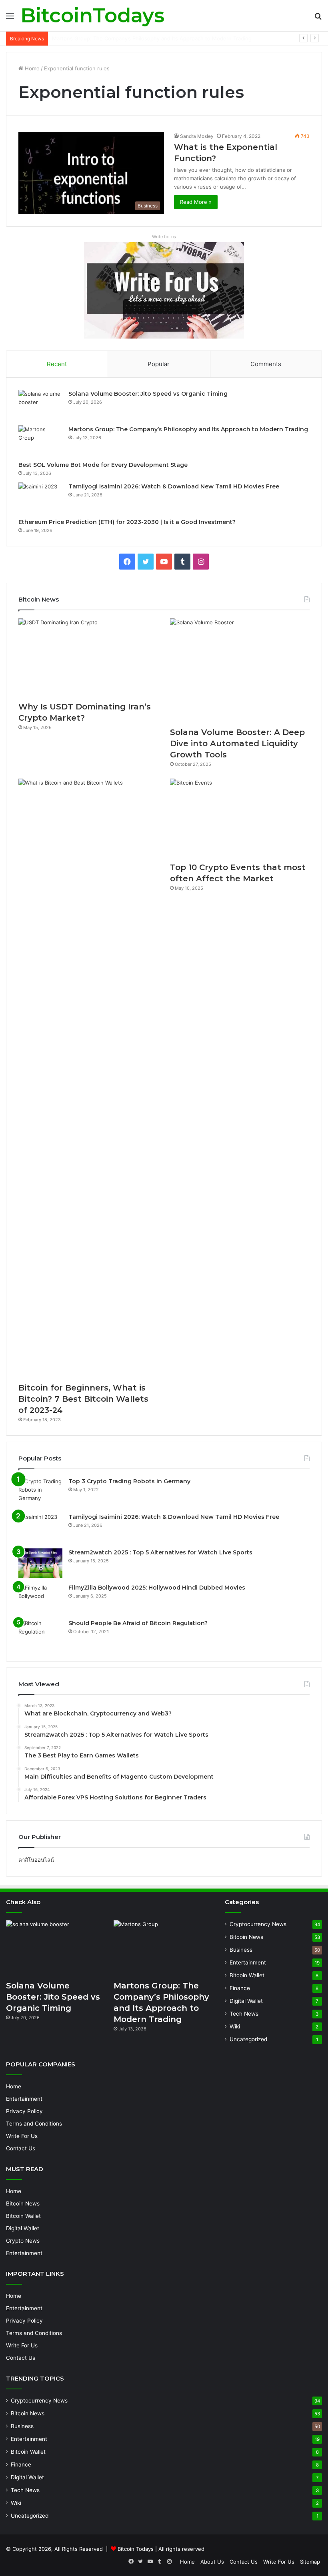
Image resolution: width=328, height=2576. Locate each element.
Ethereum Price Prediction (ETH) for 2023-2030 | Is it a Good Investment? (127, 522)
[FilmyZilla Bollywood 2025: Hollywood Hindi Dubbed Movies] (40, 1599)
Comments (266, 364)
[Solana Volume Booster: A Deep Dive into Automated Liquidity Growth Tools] (240, 671)
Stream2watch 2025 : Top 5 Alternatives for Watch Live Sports (160, 1552)
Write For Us (22, 2136)
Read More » (196, 202)
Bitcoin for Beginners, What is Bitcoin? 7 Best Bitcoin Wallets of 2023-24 (83, 1399)
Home (31, 68)
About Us (212, 2562)
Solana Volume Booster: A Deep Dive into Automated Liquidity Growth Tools (237, 743)
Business (241, 1950)
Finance (240, 1988)
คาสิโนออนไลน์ (36, 1860)
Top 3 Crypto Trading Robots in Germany (129, 1481)
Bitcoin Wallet (247, 1975)
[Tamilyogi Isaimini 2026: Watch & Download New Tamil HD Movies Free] (40, 497)
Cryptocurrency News (258, 1924)
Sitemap (310, 2562)
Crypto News (23, 2241)
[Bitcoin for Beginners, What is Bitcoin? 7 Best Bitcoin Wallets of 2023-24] (88, 1078)
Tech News (244, 2014)
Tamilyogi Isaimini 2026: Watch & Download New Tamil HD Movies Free (174, 486)
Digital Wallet (246, 2001)
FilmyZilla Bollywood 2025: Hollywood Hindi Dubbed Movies (157, 1588)
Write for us (164, 237)
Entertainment (248, 1962)
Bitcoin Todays (136, 2549)
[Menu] (10, 19)
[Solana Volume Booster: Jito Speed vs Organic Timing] (40, 405)
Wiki (235, 2026)
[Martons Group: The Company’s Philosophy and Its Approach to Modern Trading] (40, 440)
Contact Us (21, 2148)
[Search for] (318, 19)
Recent (57, 364)
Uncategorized (248, 2039)
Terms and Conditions (34, 2124)
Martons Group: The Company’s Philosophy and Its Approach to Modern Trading (188, 429)
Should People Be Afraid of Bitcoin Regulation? (138, 1623)
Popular (159, 364)
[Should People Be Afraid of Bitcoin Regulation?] (40, 1634)
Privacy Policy (24, 2111)
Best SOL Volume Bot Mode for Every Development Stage (124, 38)
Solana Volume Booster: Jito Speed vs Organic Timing (148, 394)
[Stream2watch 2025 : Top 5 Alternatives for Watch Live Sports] (40, 1563)
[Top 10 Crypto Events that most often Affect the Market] (240, 818)
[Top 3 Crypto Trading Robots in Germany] (40, 1492)
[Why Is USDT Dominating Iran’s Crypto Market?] (88, 658)
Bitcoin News (246, 1937)
